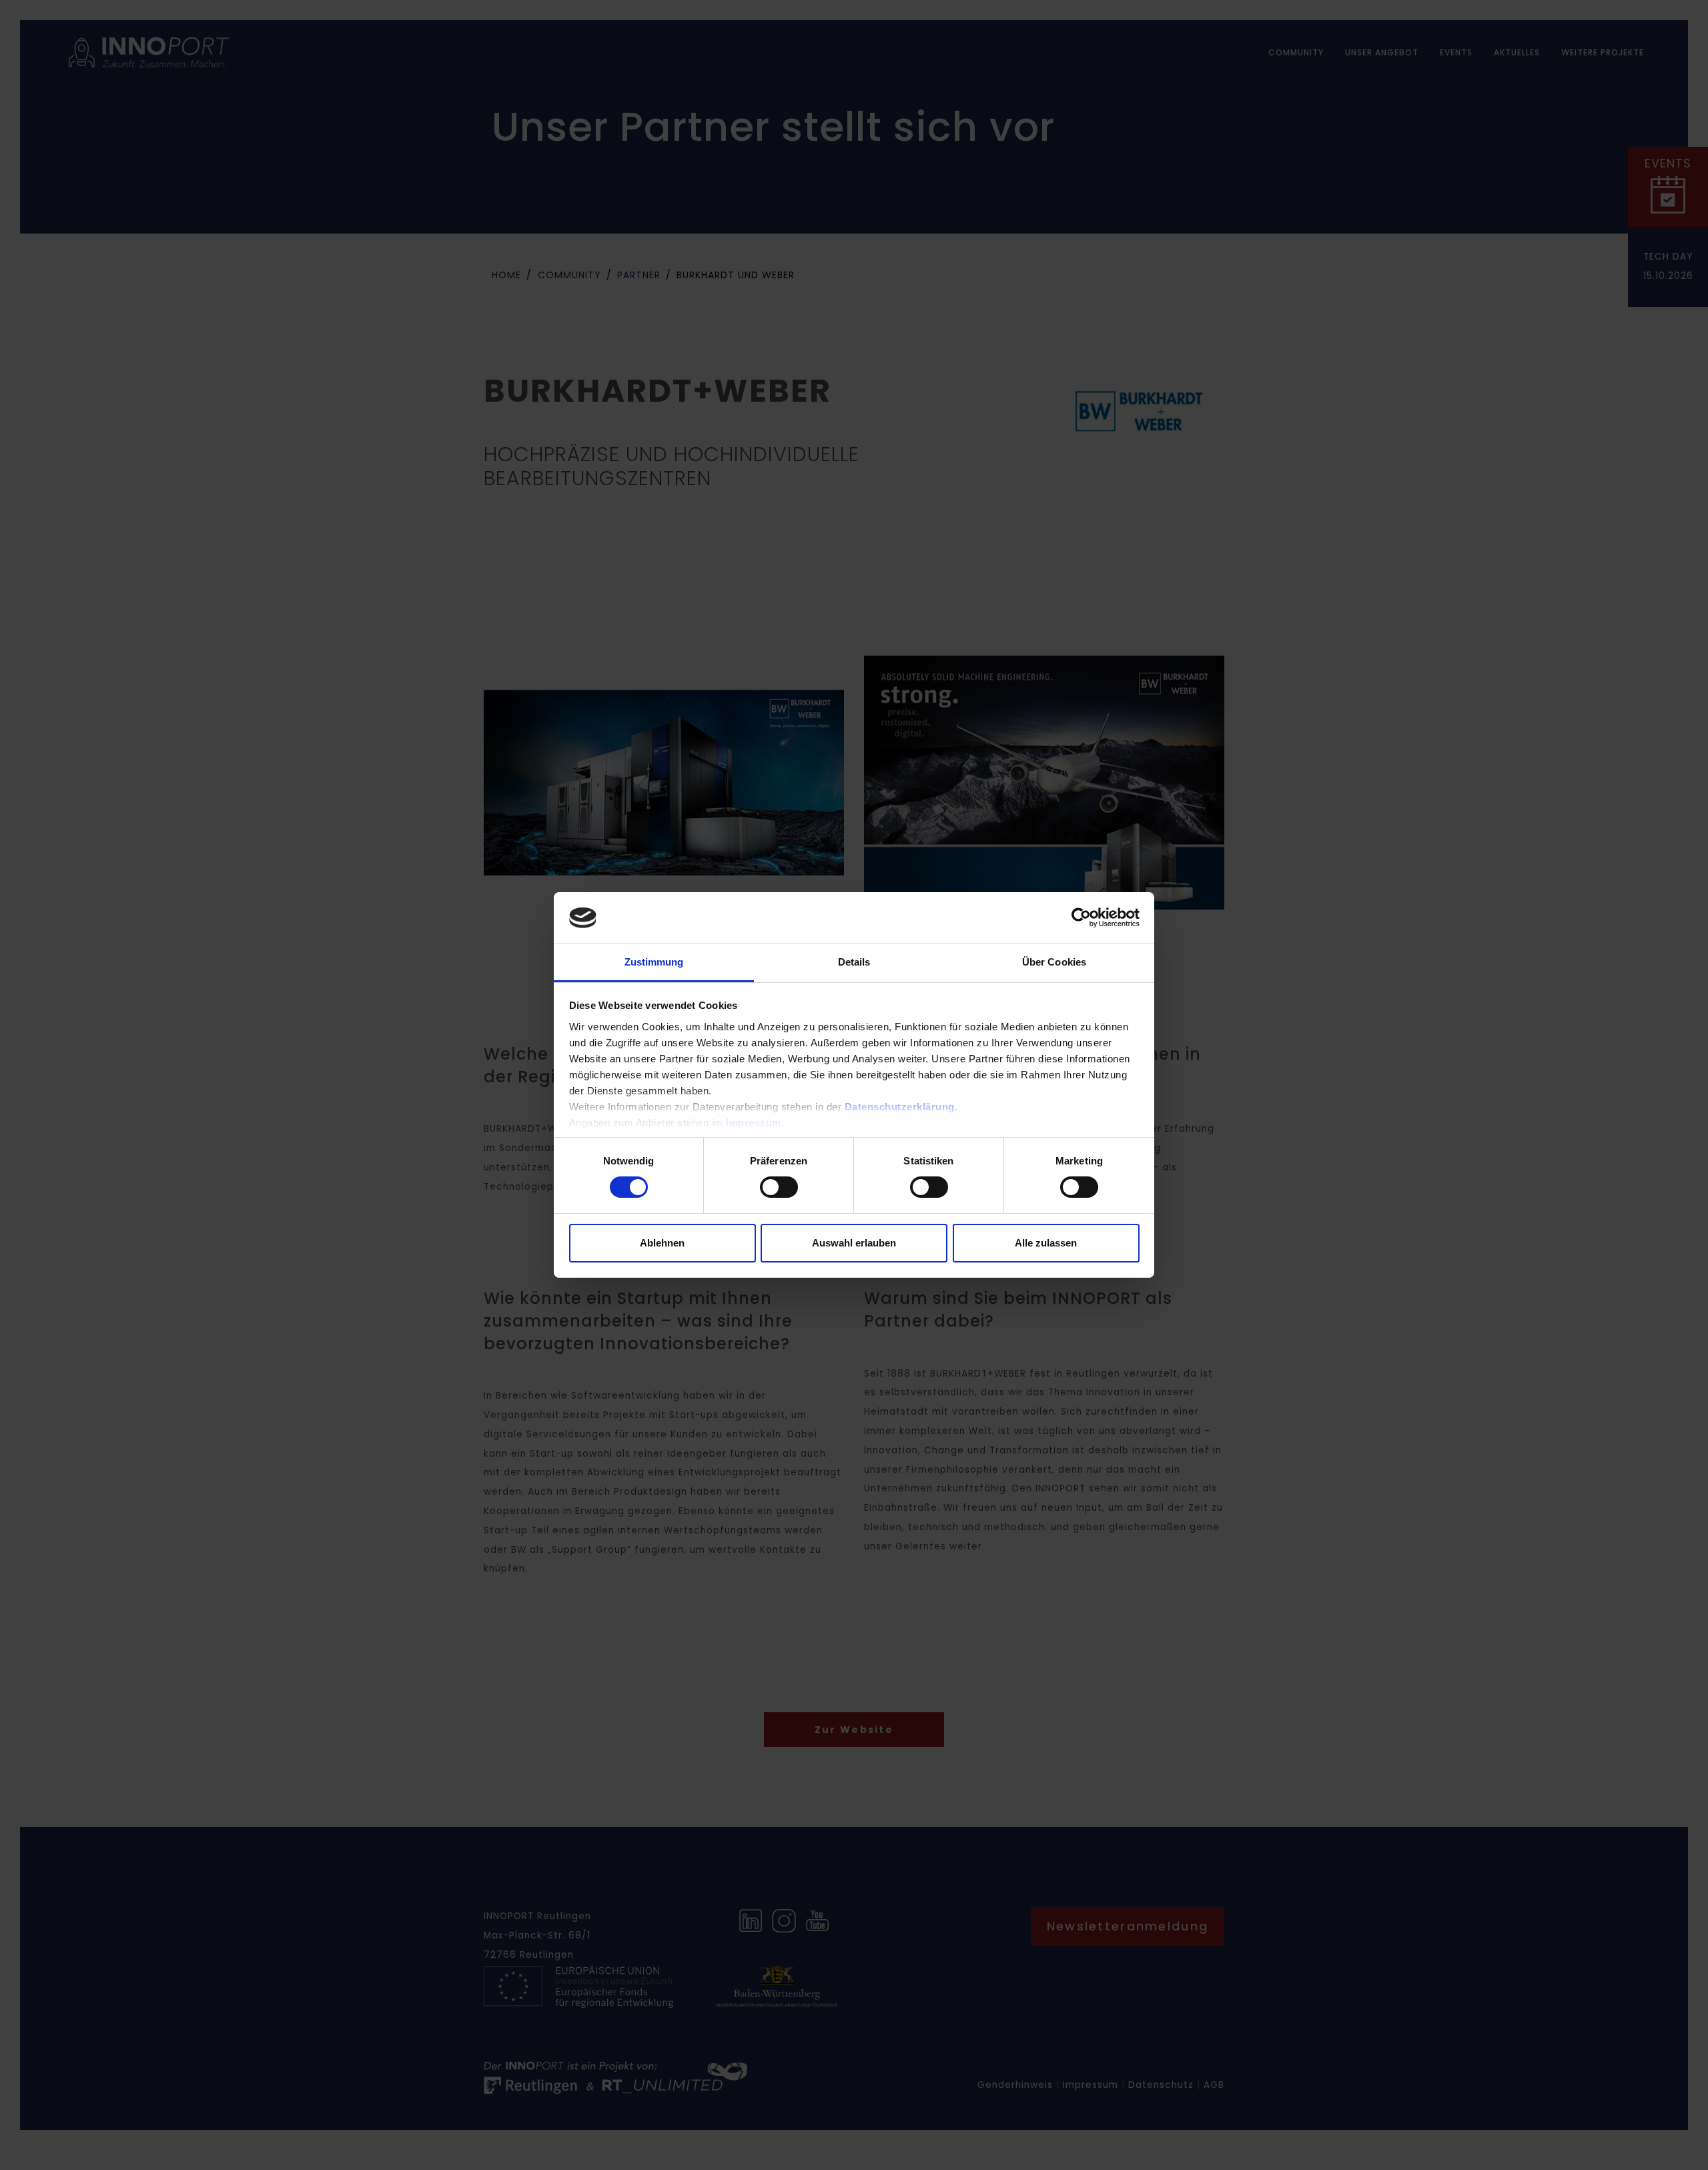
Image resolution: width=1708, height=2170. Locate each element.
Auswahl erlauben (854, 1243)
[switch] (779, 1187)
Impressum (754, 1123)
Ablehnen (662, 1243)
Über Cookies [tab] (1054, 962)
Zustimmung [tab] (654, 962)
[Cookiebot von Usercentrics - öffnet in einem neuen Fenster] (1081, 918)
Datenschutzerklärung (900, 1107)
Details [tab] (854, 962)
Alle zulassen (1046, 1243)
